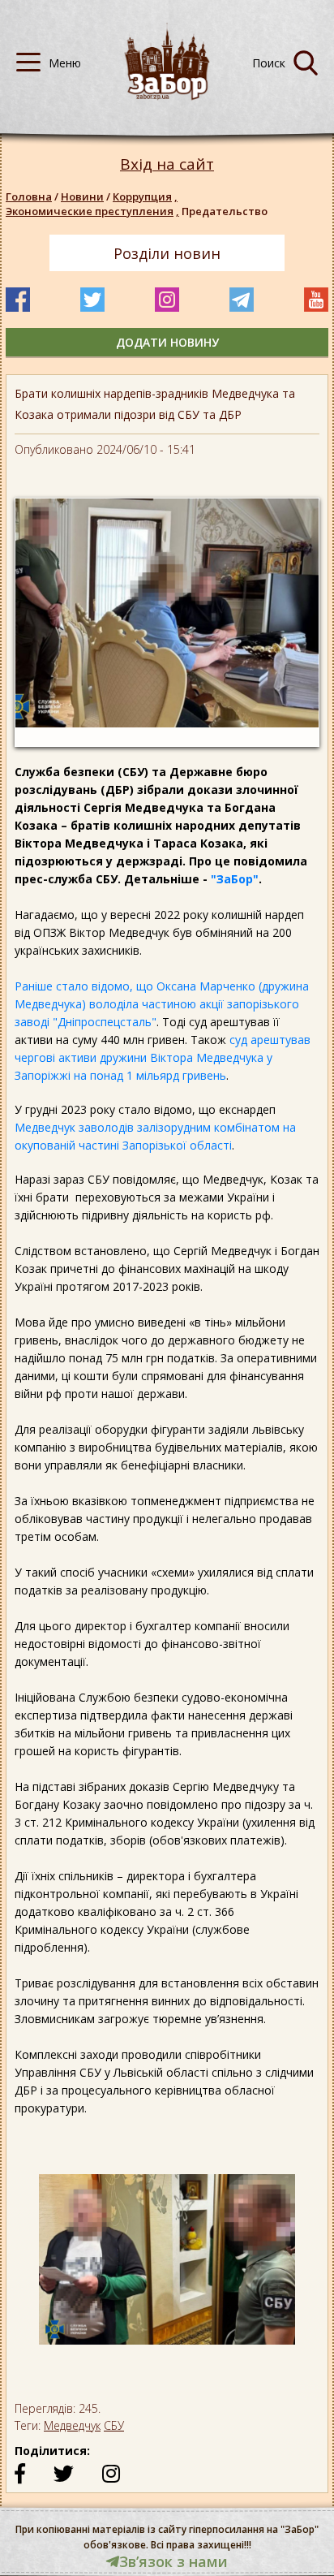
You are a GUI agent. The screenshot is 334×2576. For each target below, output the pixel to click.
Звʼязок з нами (173, 2561)
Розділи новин (167, 253)
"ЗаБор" (235, 879)
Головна (29, 196)
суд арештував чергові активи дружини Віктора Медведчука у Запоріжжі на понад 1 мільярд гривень (163, 1057)
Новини (82, 196)
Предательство (225, 211)
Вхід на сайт (167, 164)
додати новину (167, 342)
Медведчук (72, 2425)
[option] (167, 2268)
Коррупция (145, 196)
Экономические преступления (92, 211)
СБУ (114, 2425)
